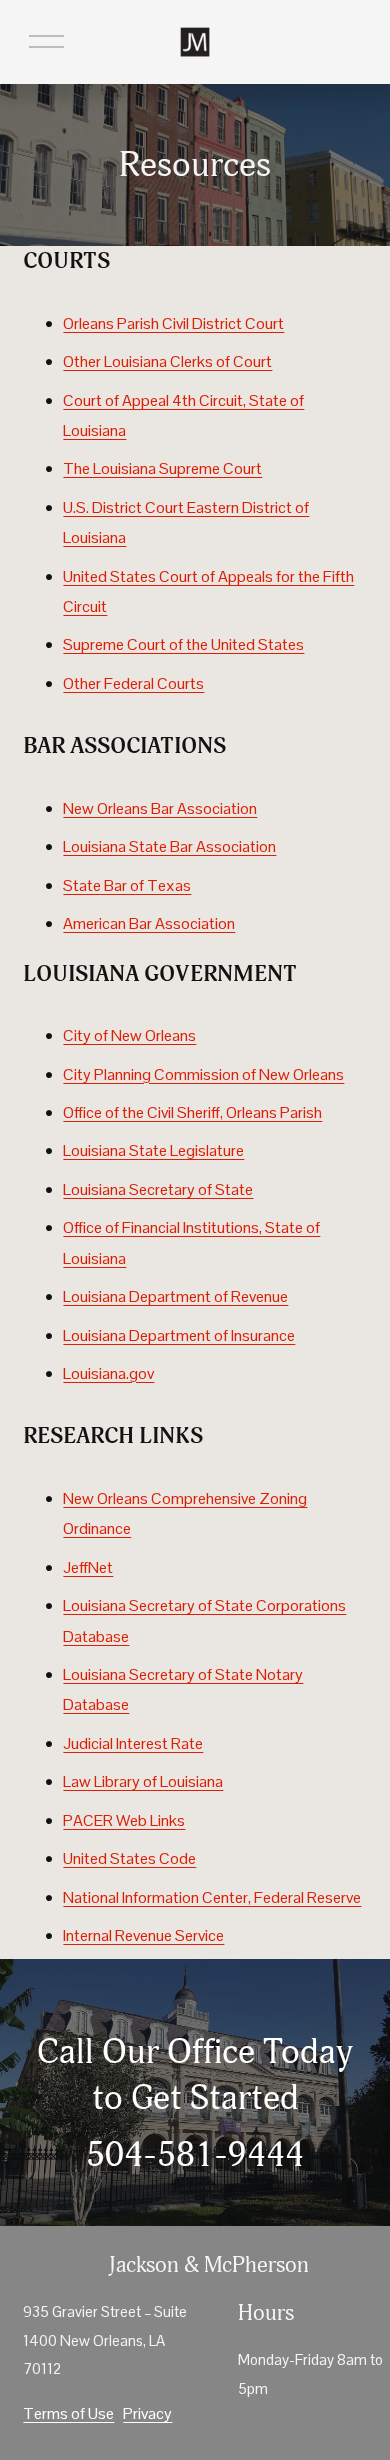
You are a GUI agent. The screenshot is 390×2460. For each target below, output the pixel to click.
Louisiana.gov (108, 1373)
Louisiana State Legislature (153, 1150)
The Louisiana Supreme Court (162, 468)
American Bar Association (149, 923)
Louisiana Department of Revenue (175, 1296)
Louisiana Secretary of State (158, 1189)
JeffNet (88, 1567)
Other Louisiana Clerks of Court (167, 361)
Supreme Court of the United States (183, 644)
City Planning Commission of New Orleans (203, 1074)
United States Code (129, 1858)
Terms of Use (68, 2413)
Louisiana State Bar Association (169, 846)
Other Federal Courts (133, 683)
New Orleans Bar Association (160, 808)
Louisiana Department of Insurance (179, 1335)
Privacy (147, 2413)
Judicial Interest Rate (133, 1743)
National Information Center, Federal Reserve (212, 1897)
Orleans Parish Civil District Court (173, 323)
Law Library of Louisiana (143, 1781)
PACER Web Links (124, 1820)
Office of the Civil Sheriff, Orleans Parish (192, 1112)
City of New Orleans (129, 1035)
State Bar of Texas (127, 885)
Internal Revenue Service (143, 1935)
